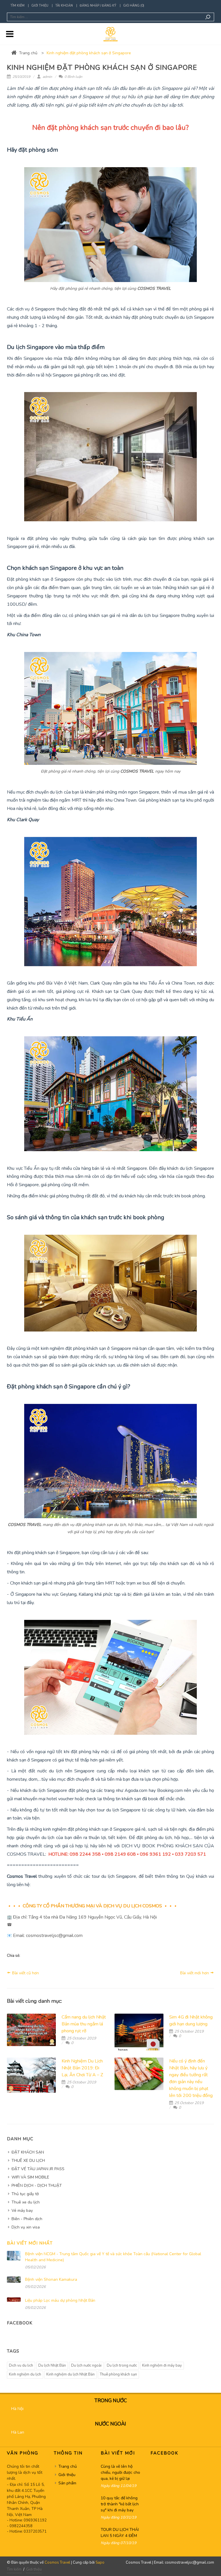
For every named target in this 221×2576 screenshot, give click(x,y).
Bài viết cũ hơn (25, 1973)
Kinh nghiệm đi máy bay (162, 2365)
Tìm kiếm (17, 6)
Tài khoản (64, 6)
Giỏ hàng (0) (134, 6)
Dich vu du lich (21, 2365)
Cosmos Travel (57, 2563)
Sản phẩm (67, 2483)
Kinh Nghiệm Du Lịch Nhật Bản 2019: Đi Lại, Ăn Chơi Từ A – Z (82, 2068)
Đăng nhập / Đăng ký (98, 6)
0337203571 (35, 2531)
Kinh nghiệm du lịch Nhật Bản (71, 2374)
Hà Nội (17, 2409)
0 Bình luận (73, 77)
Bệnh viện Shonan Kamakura (51, 2279)
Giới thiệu (40, 6)
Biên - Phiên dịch (27, 2219)
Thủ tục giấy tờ (25, 2194)
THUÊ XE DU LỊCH (28, 2161)
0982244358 (21, 2526)
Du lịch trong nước (122, 2365)
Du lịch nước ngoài (86, 2365)
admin (47, 77)
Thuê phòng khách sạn (118, 2374)
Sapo (100, 2563)
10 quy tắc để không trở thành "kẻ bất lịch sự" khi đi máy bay (120, 2504)
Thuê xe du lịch (26, 2202)
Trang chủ (28, 53)
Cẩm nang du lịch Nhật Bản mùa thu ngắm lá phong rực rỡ (84, 2024)
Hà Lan (18, 2432)
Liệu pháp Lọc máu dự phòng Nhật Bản (60, 2300)
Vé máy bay (22, 2211)
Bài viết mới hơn (195, 1973)
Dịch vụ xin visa (26, 2227)
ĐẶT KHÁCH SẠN (28, 2152)
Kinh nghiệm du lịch (25, 2374)
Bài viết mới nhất (30, 2243)
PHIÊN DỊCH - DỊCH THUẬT (37, 2186)
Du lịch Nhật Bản (52, 2365)
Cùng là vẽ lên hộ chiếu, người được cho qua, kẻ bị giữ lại (120, 2472)
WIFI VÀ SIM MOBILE (30, 2177)
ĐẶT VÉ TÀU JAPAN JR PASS (38, 2169)
